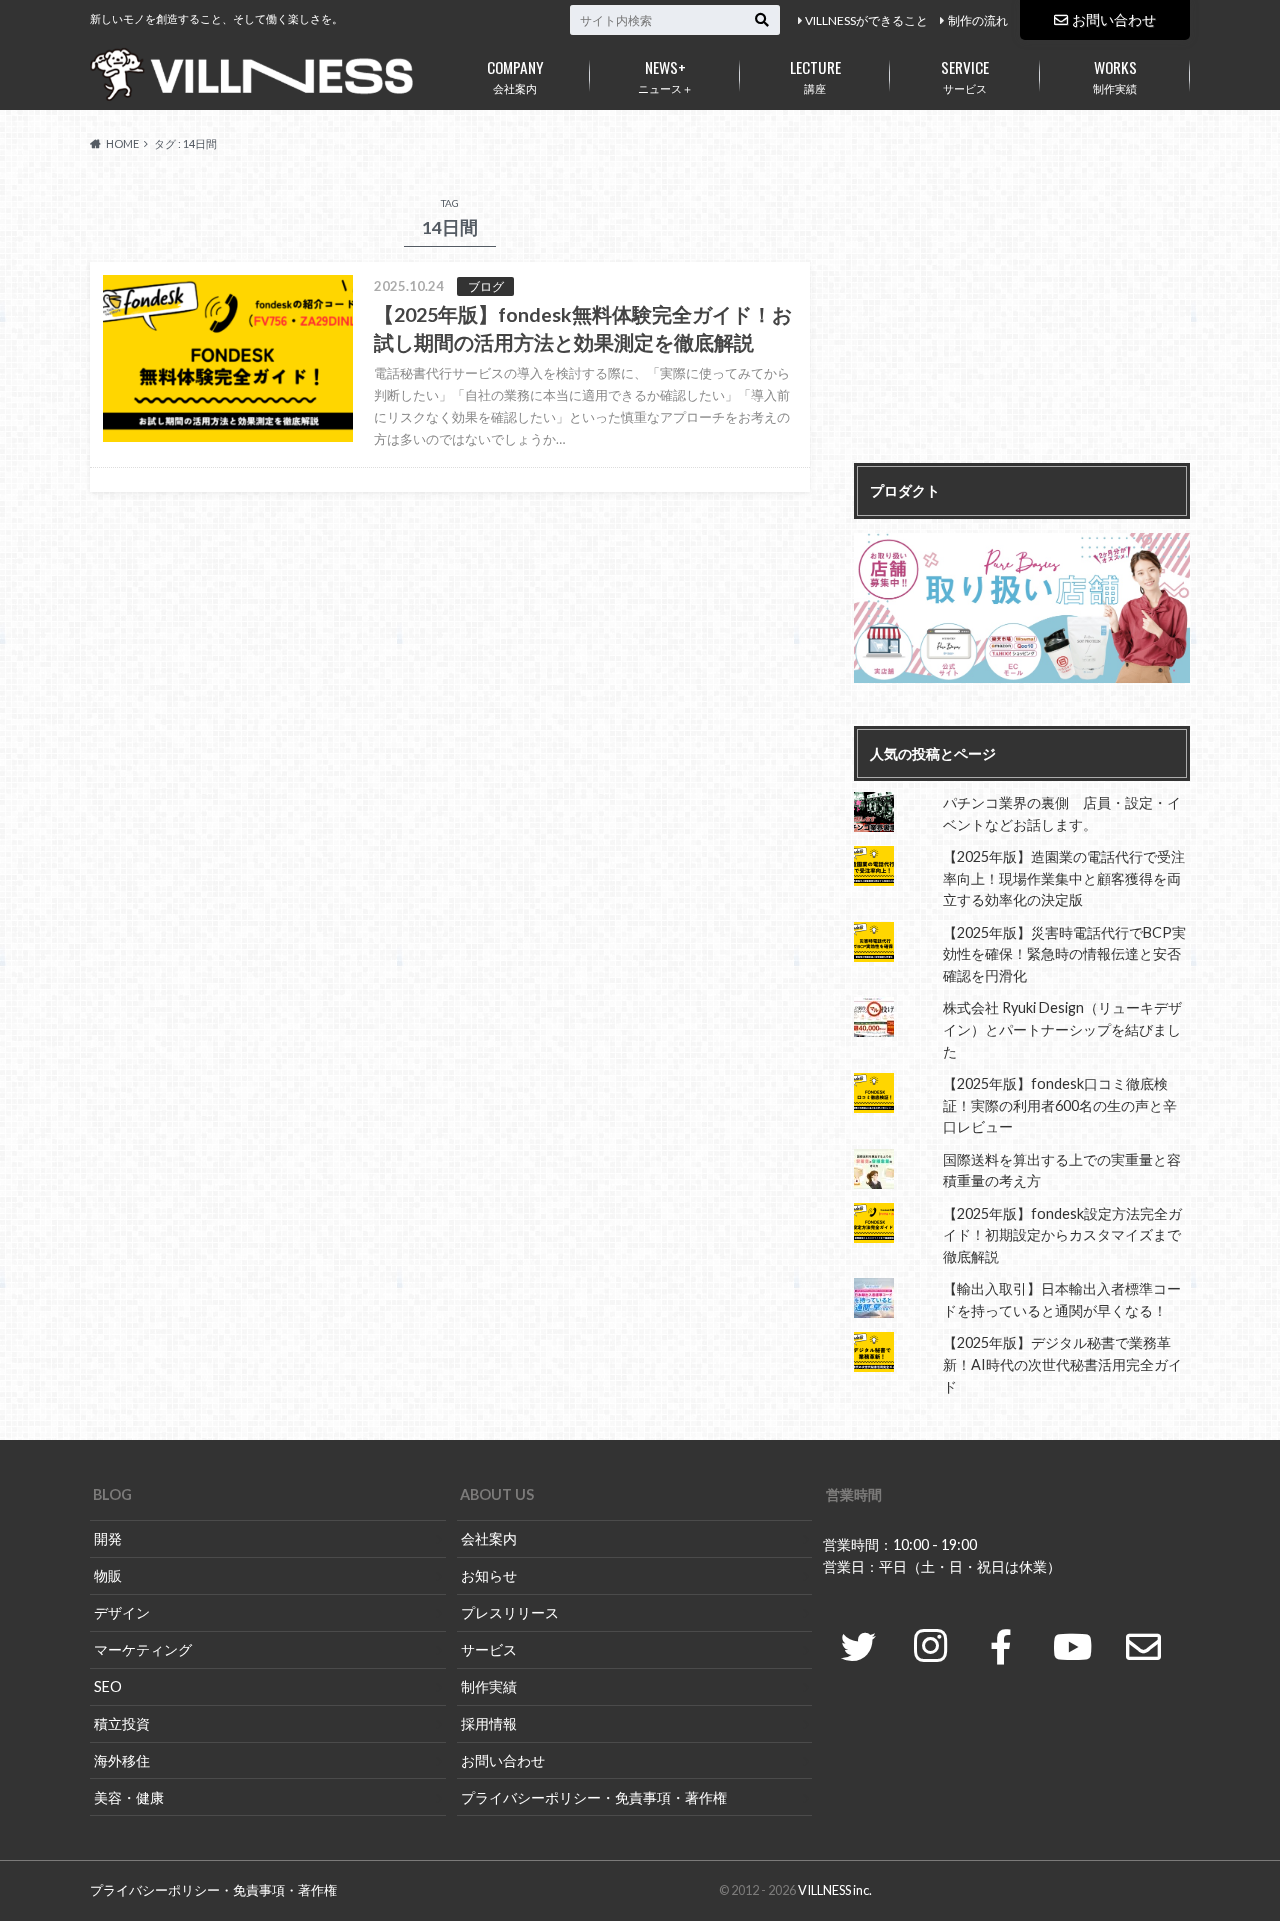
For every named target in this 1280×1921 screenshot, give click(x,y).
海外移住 (122, 1760)
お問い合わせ (1114, 19)
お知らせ (489, 1575)
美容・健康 (129, 1797)
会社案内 (515, 75)
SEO (108, 1686)
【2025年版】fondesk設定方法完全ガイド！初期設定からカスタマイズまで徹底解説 (1062, 1235)
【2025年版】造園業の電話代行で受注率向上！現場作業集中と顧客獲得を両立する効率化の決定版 (1064, 878)
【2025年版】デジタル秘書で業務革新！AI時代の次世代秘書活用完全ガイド (1062, 1364)
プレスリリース (510, 1612)
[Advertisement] (1022, 318)
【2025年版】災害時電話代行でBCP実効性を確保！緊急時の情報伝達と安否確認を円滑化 (1064, 954)
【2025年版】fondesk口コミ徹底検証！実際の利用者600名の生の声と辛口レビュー (1060, 1105)
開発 (108, 1538)
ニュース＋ (665, 75)
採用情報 (489, 1723)
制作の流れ (978, 20)
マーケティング (143, 1649)
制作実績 (1115, 75)
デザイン (122, 1612)
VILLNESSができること (866, 20)
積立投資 (122, 1723)
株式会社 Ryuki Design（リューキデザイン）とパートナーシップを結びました (1062, 1029)
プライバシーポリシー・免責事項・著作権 (594, 1797)
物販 (108, 1575)
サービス (965, 75)
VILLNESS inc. (835, 1890)
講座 (815, 75)
